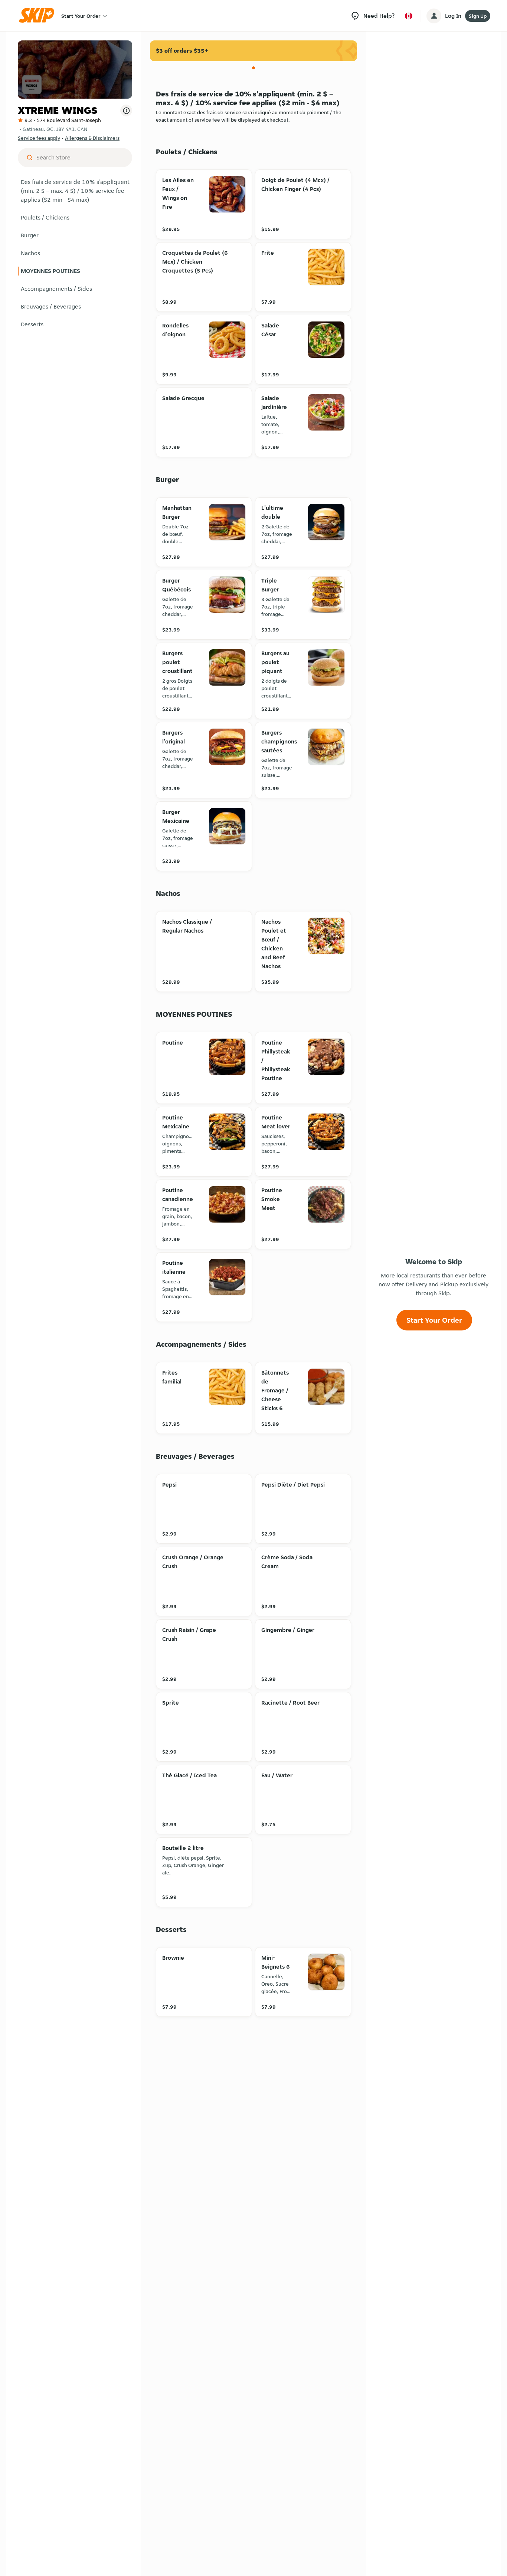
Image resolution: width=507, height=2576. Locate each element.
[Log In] (434, 16)
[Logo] (39, 16)
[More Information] (126, 111)
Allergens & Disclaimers (92, 138)
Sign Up (478, 16)
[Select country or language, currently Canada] (409, 16)
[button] (75, 191)
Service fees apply (39, 138)
